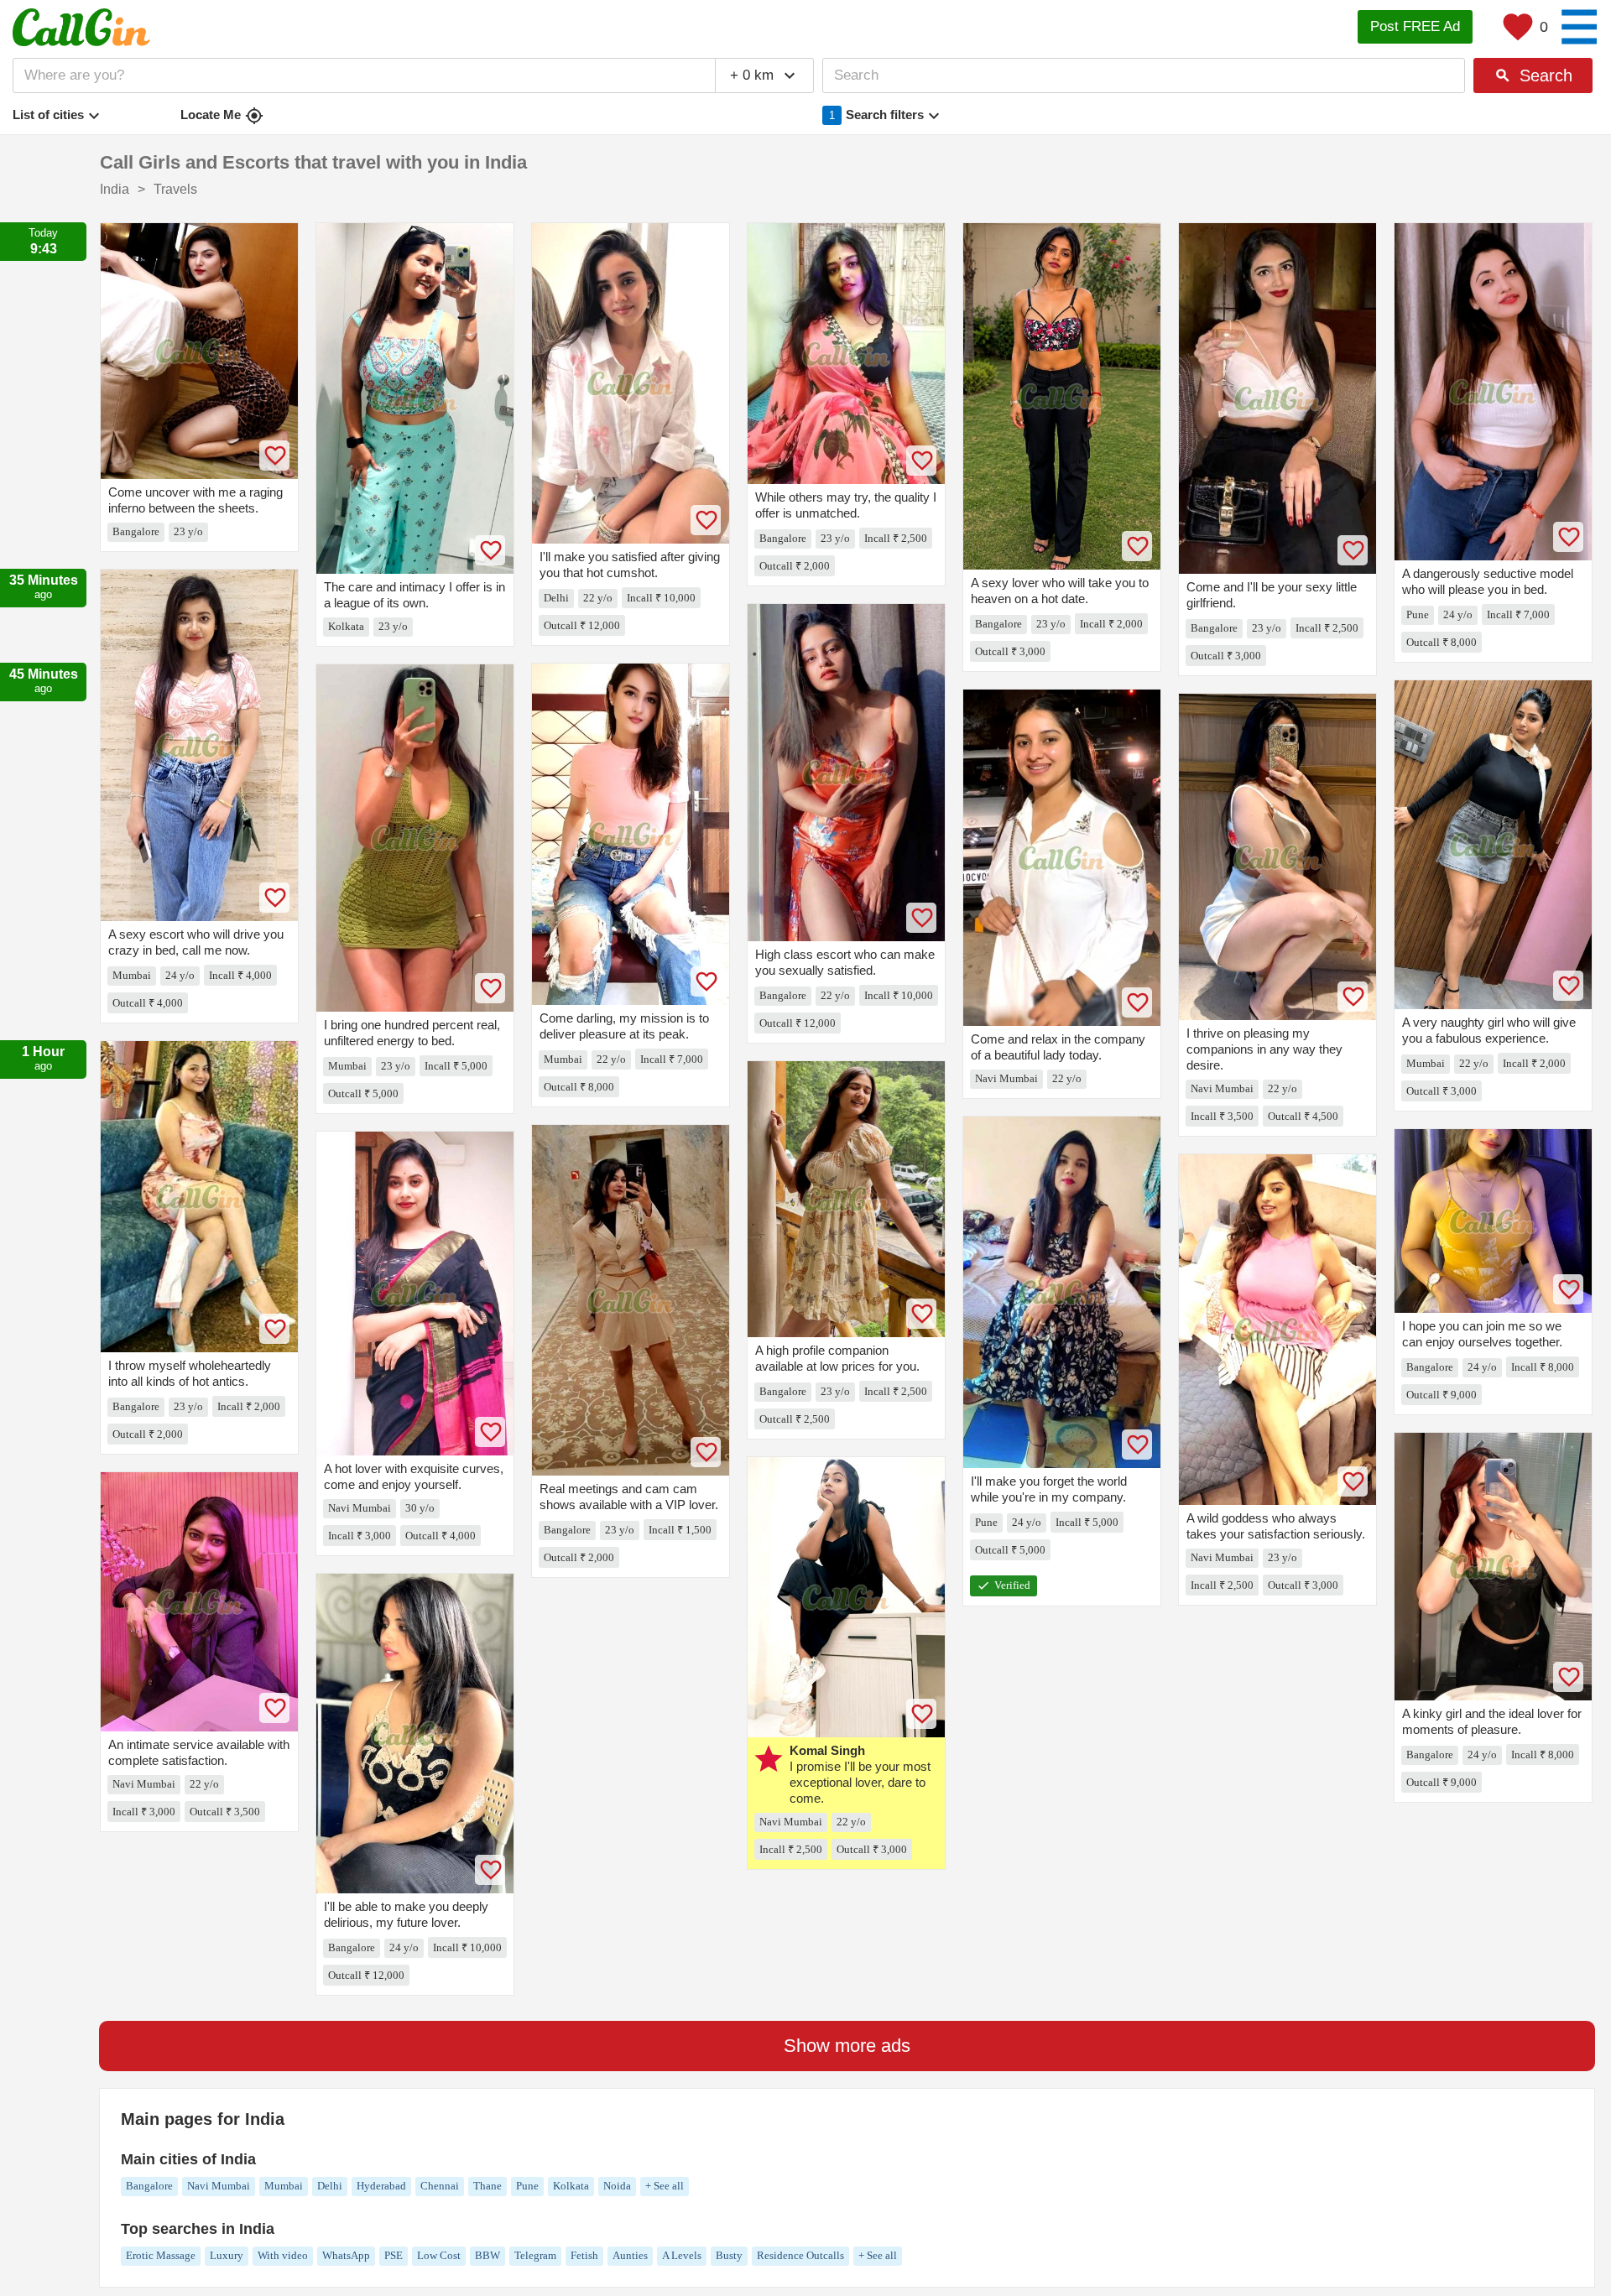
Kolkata (571, 2186)
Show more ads (847, 2046)
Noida (617, 2186)
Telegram (535, 2255)
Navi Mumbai (219, 2186)
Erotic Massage (161, 2255)
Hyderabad (381, 2186)
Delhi (330, 2186)
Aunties (630, 2255)
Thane (487, 2186)
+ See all (665, 2186)
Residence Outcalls (800, 2255)
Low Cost (439, 2255)
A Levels (682, 2255)
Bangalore (149, 2186)
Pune (527, 2186)
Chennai (440, 2186)
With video (283, 2255)
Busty (729, 2255)
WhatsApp (346, 2255)
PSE (394, 2255)
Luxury (227, 2255)
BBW (487, 2255)
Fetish (584, 2255)
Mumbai (284, 2186)
